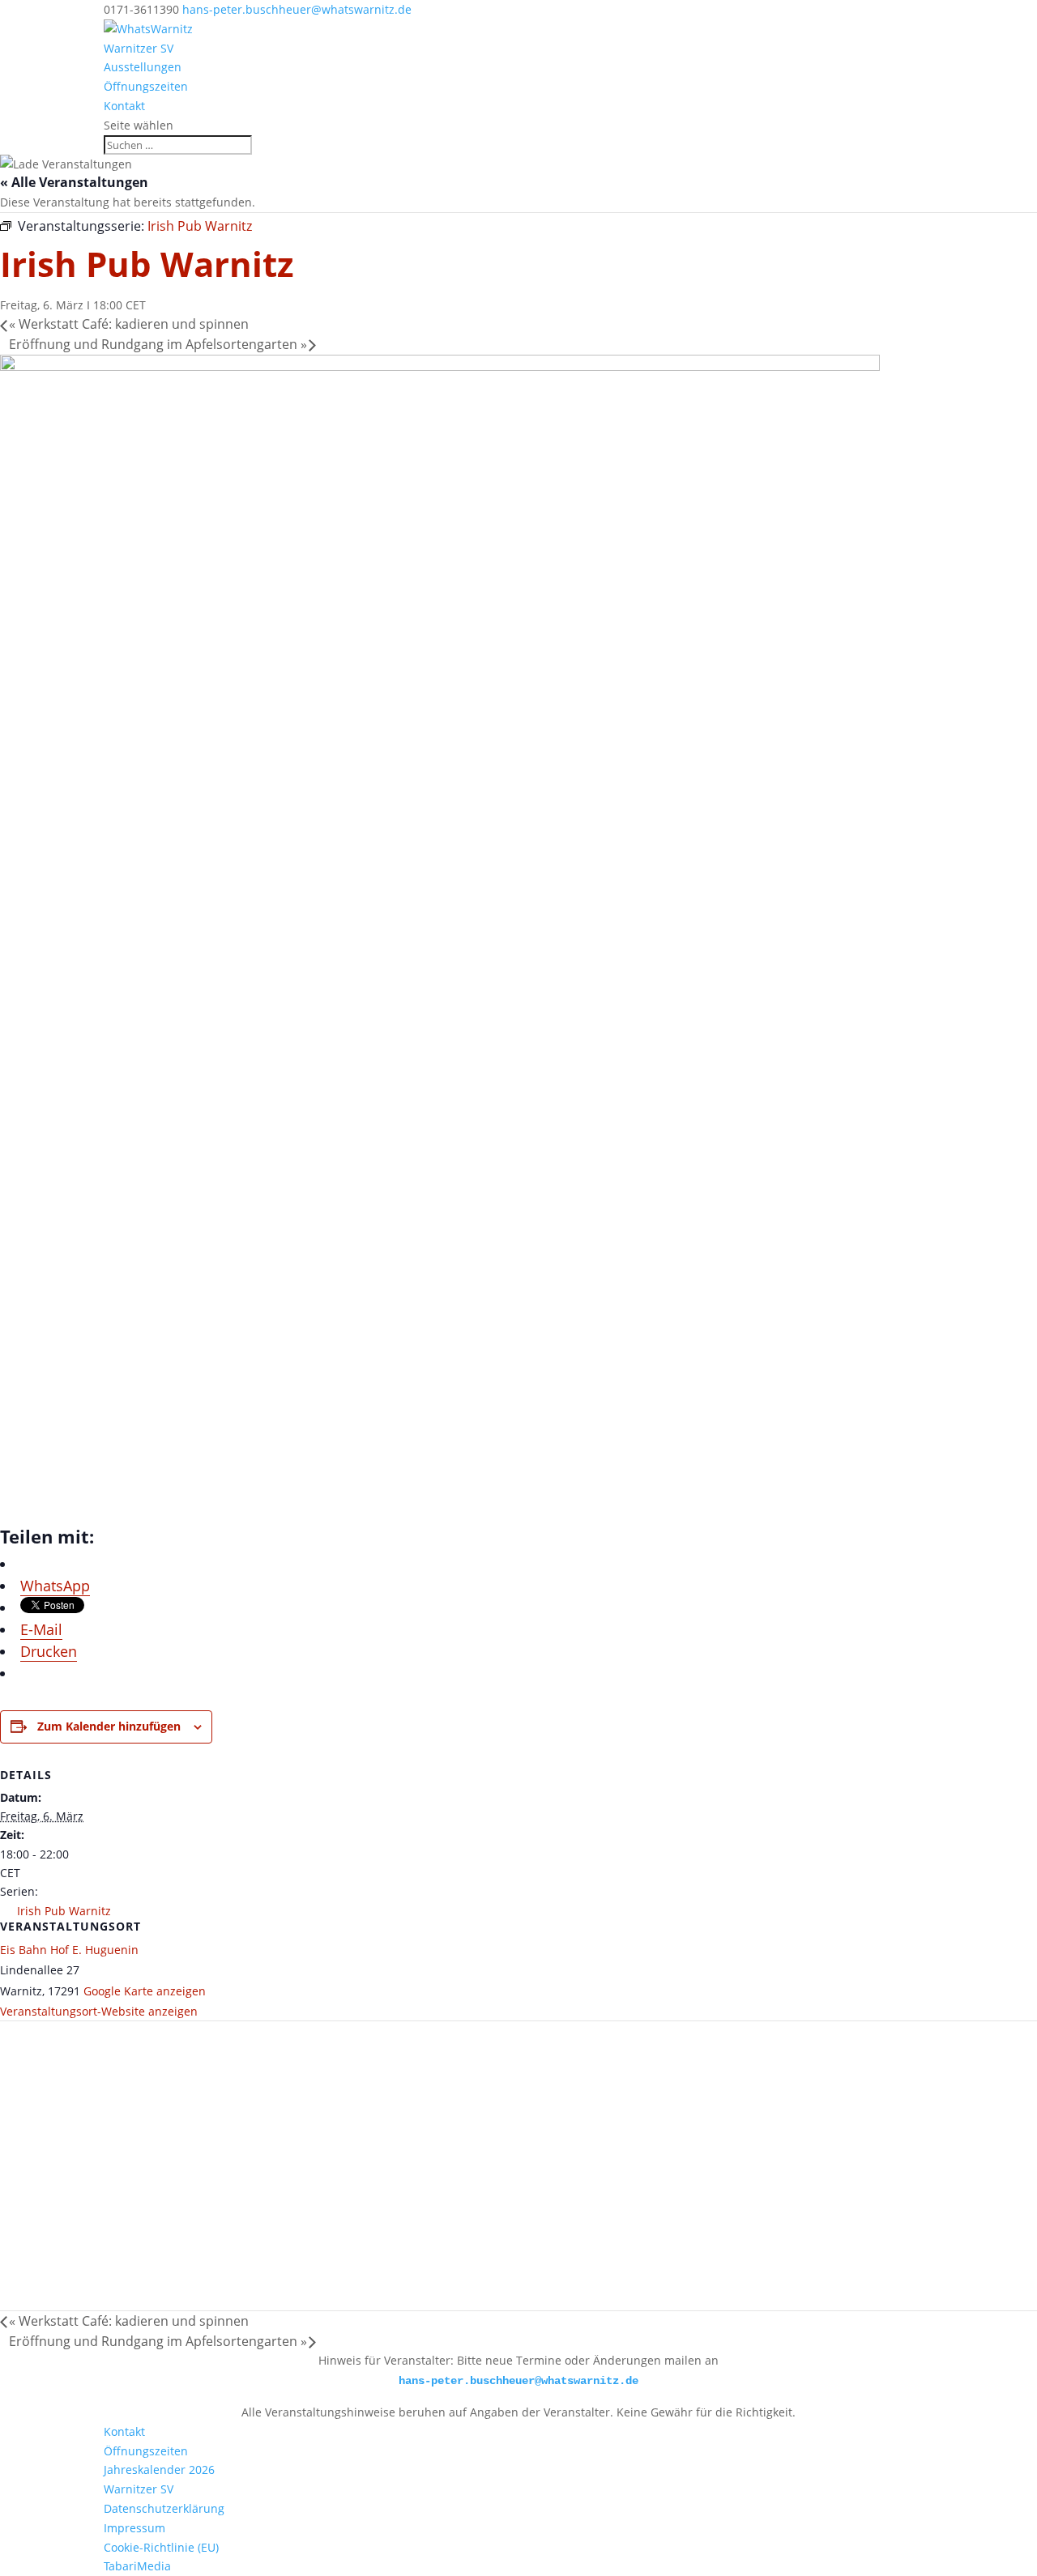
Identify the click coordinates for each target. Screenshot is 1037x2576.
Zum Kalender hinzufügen (109, 1726)
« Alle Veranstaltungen (74, 182)
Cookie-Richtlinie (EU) (161, 2547)
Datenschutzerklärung (164, 2508)
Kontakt (124, 106)
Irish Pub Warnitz (64, 1911)
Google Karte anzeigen (145, 1991)
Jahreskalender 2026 (159, 2470)
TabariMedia (137, 2566)
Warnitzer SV (139, 48)
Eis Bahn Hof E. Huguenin (69, 1950)
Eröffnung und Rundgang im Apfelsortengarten (158, 344)
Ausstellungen (143, 67)
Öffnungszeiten (146, 86)
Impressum (134, 2528)
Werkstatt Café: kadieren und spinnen (129, 324)
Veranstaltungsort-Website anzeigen (99, 2011)
